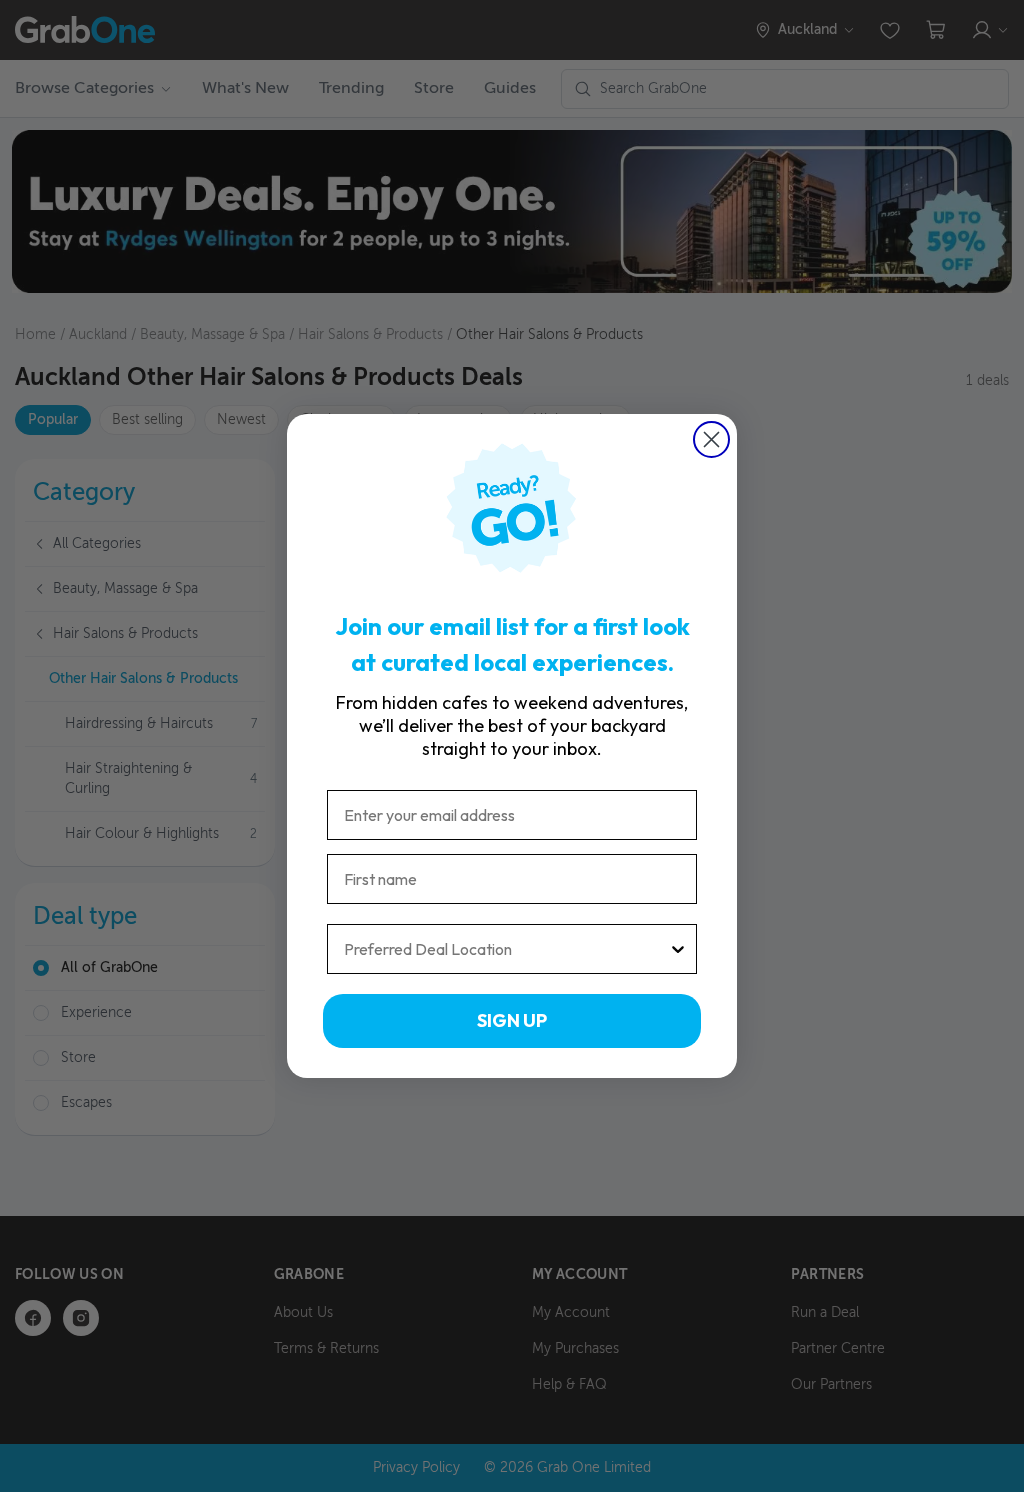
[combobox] (506, 949)
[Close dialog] (711, 439)
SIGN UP (512, 1020)
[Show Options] (678, 949)
